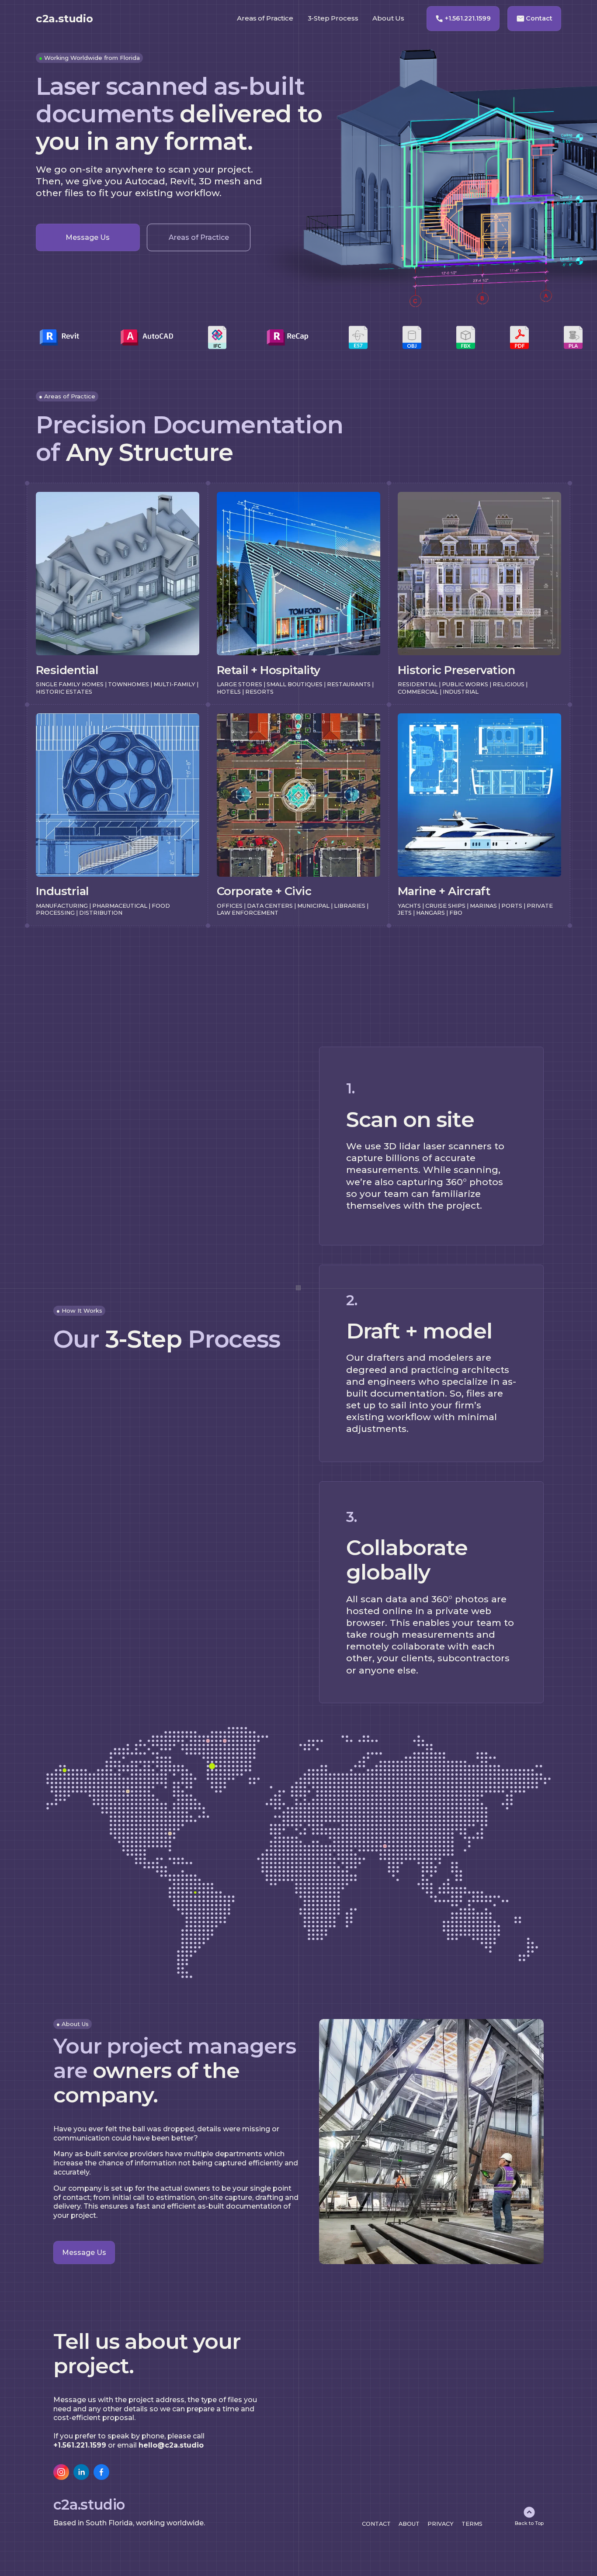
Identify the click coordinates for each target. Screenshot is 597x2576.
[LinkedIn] (81, 2472)
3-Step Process (333, 18)
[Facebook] (101, 2472)
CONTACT (376, 2524)
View (43, 494)
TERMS (472, 2524)
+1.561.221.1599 (468, 18)
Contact (539, 18)
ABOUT (409, 2524)
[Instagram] (61, 2472)
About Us (388, 18)
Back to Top (529, 2523)
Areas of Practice (199, 237)
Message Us (88, 237)
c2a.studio (64, 19)
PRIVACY (441, 2524)
